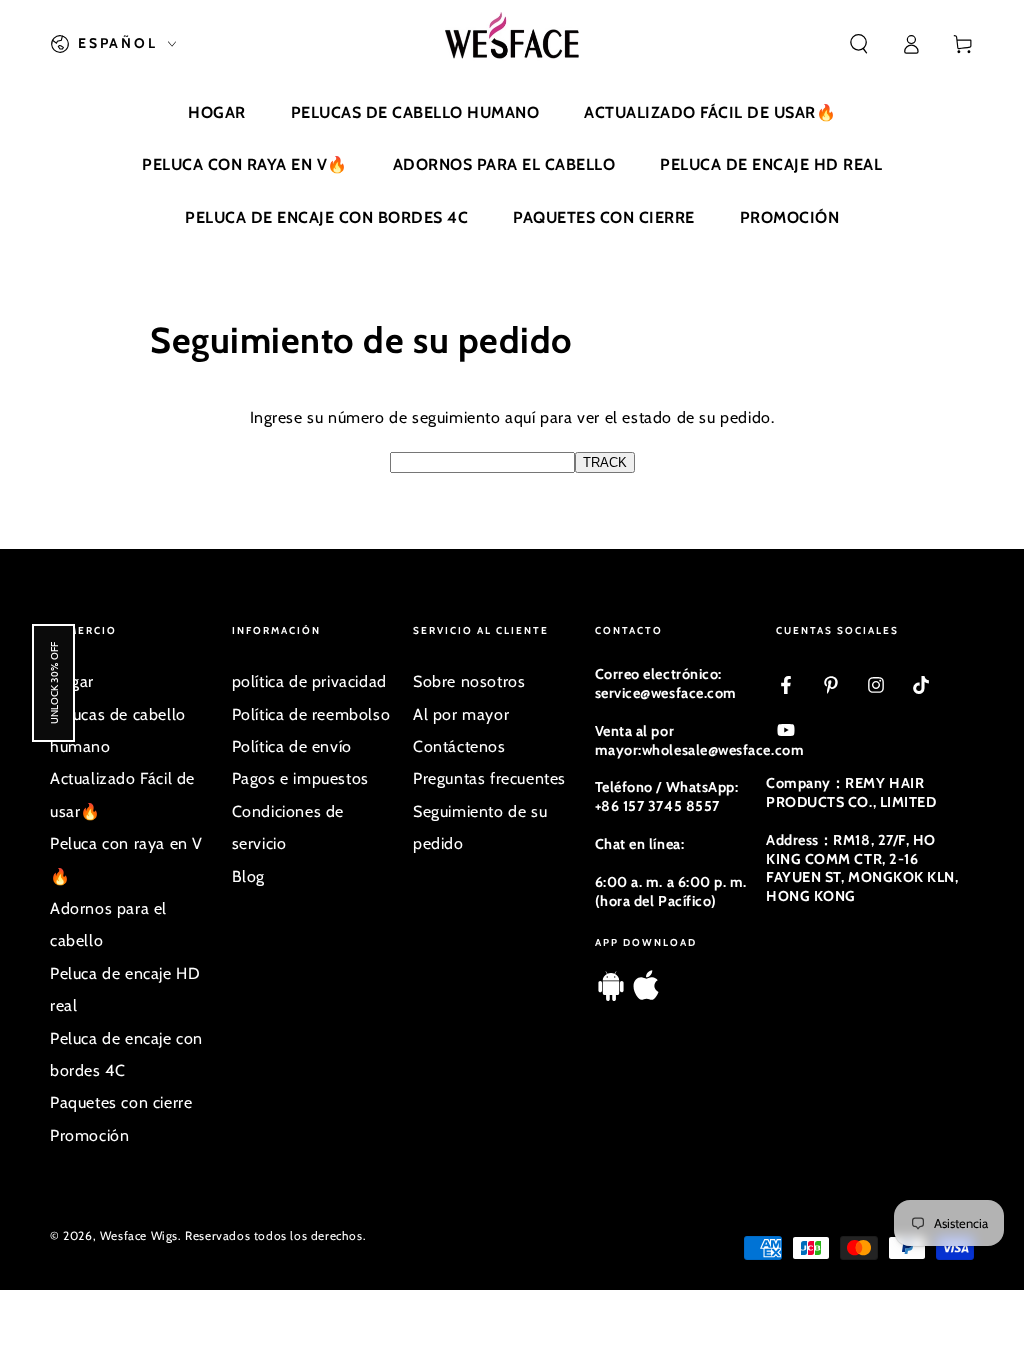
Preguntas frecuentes (489, 778)
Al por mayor (461, 714)
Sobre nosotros (469, 681)
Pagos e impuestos (300, 778)
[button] (859, 44)
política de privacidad (309, 681)
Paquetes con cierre (121, 1102)
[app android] (611, 995)
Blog (248, 876)
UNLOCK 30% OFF (53, 683)
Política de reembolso (311, 714)
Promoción (89, 1135)
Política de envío (292, 746)
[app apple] (646, 995)
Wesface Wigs (139, 1235)
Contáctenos (459, 746)
